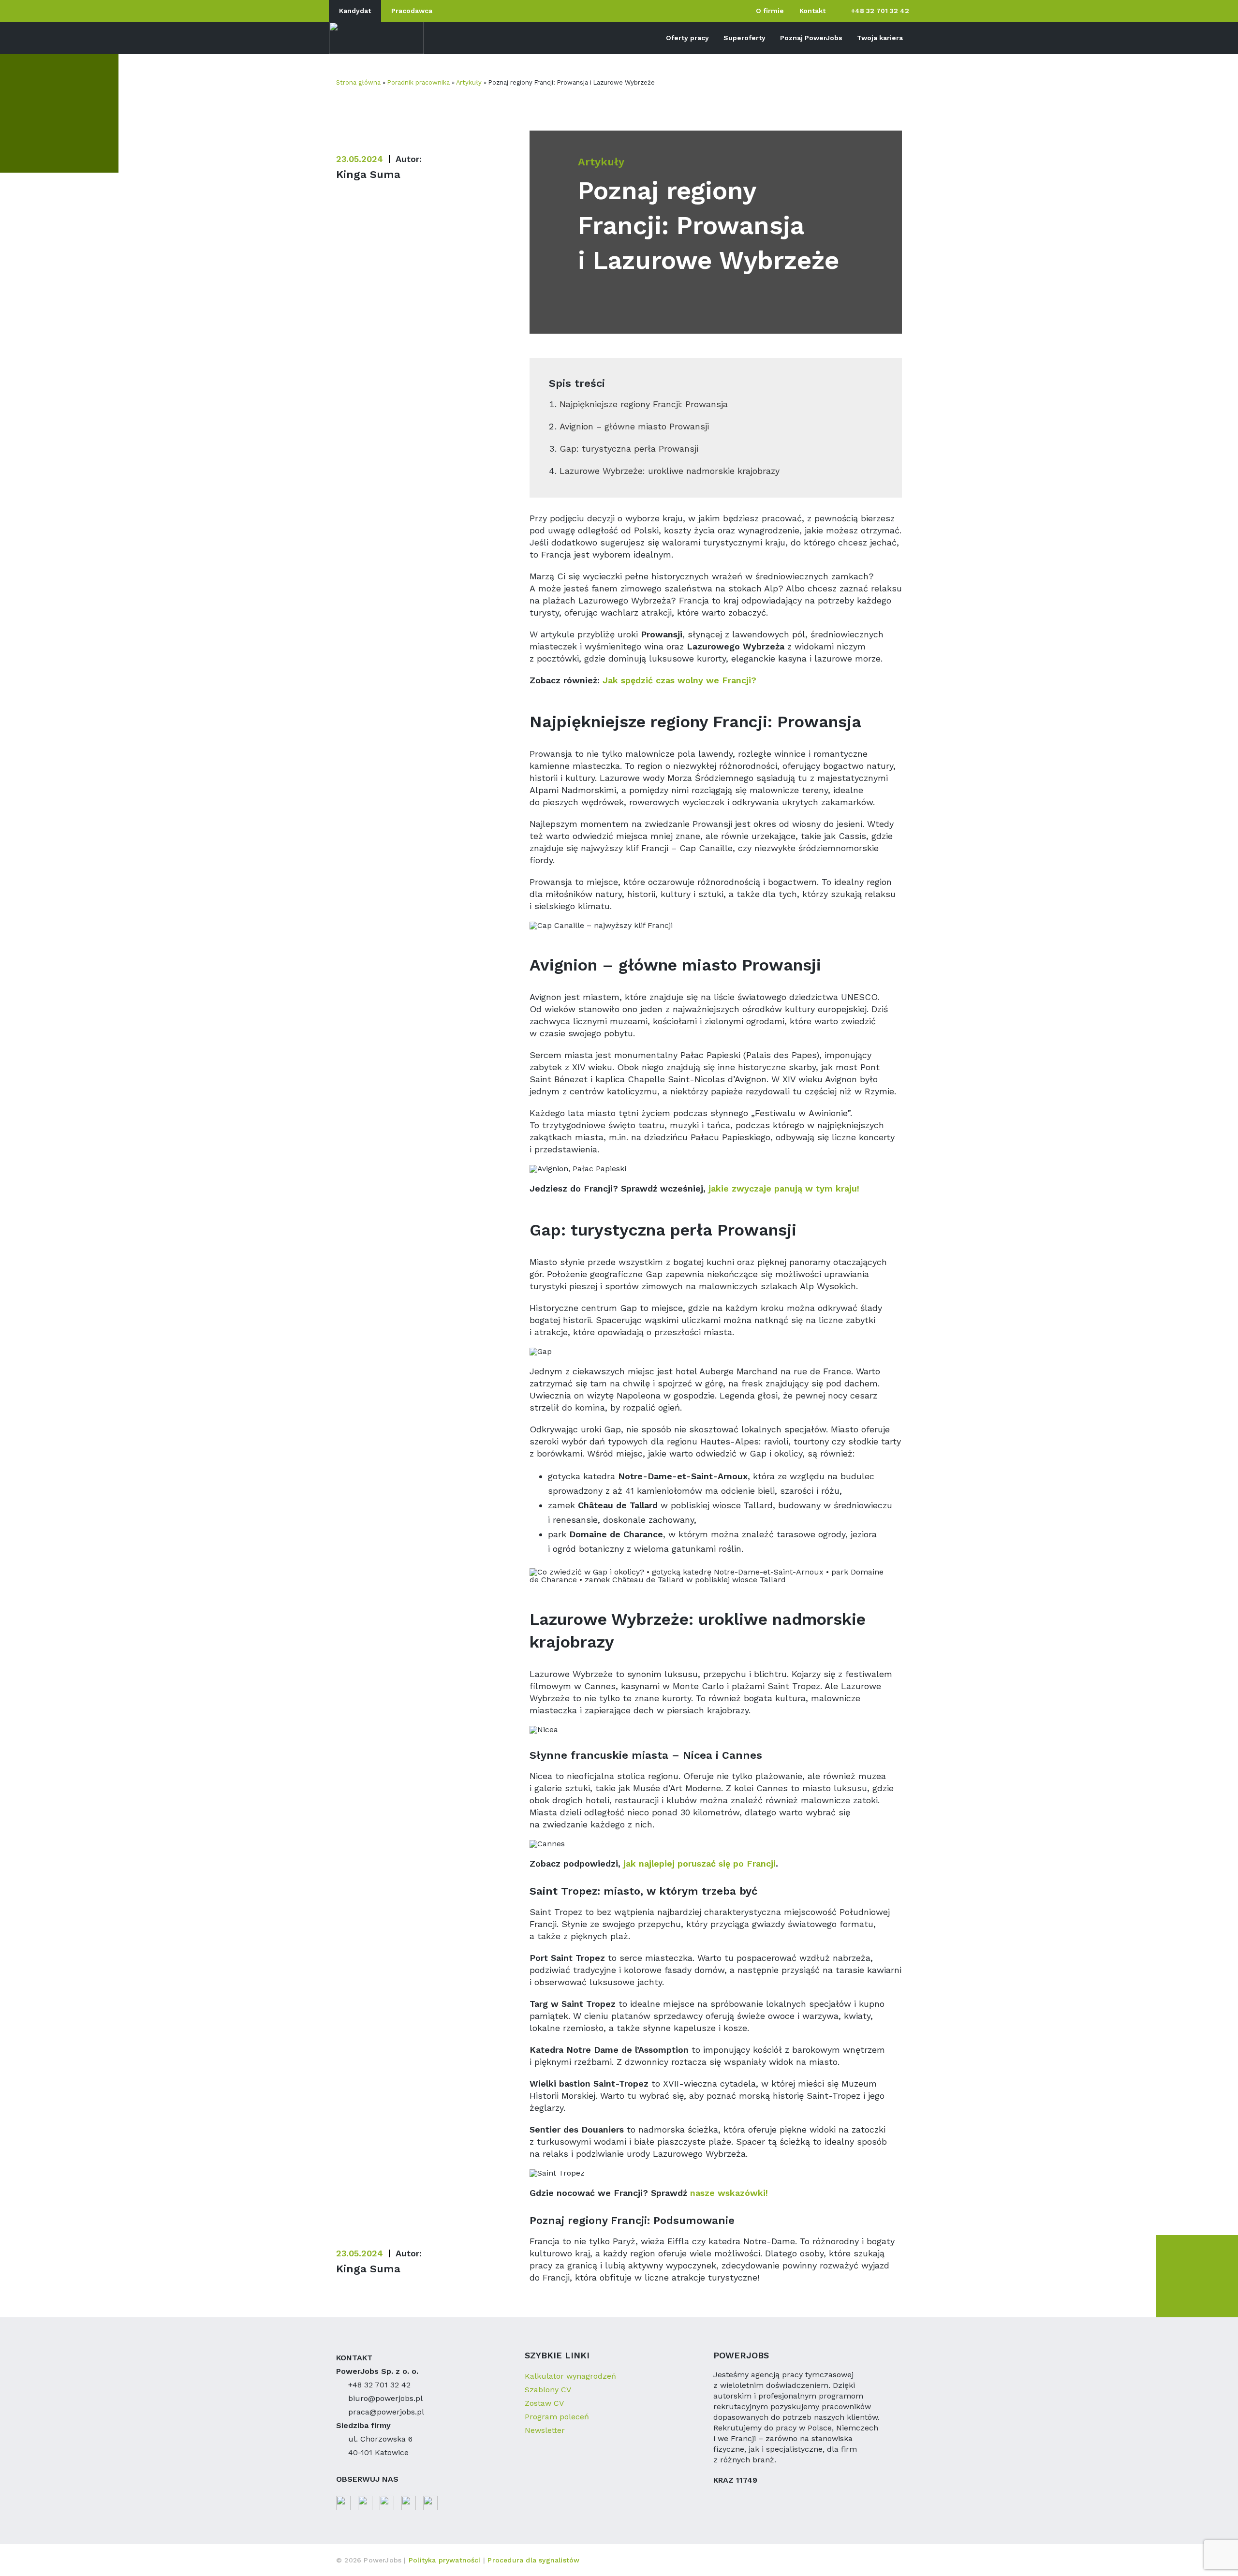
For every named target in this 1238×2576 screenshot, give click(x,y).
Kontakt (812, 11)
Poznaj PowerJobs (811, 38)
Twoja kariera (880, 38)
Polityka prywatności (446, 2560)
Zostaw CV (544, 2403)
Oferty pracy (687, 38)
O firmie (770, 11)
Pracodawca (412, 11)
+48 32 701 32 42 (880, 11)
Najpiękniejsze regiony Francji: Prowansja (644, 404)
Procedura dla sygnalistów (533, 2560)
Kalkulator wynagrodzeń (570, 2376)
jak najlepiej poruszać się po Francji (700, 1863)
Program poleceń (557, 2417)
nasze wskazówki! (729, 2193)
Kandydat (355, 11)
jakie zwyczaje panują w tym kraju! (784, 1188)
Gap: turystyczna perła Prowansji (629, 449)
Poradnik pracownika (419, 82)
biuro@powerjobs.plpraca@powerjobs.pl (386, 2405)
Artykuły (469, 82)
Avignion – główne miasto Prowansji (634, 426)
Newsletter (545, 2430)
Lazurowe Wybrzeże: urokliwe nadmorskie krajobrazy (670, 471)
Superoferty (744, 38)
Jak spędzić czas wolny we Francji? (679, 680)
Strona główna (358, 82)
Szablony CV (548, 2390)
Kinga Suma (368, 174)
